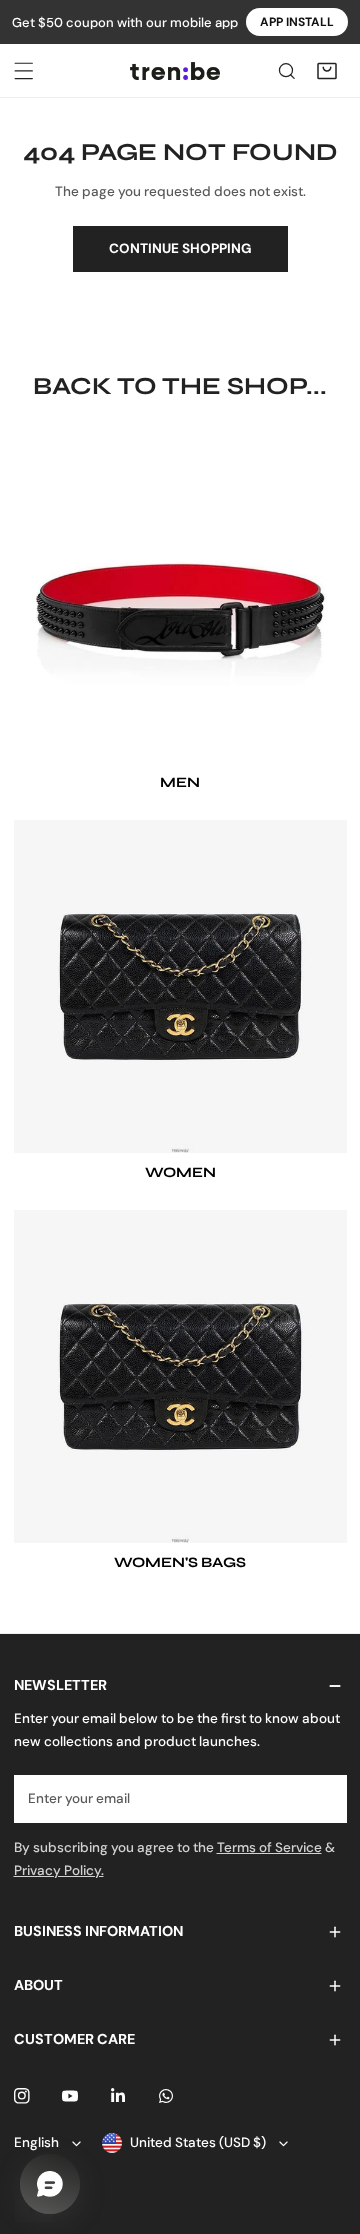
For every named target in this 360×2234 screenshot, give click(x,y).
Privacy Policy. (59, 1870)
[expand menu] (24, 71)
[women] (180, 986)
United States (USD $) (198, 2142)
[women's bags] (180, 1376)
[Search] (287, 71)
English (36, 2142)
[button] (327, 71)
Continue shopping (180, 248)
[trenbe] (175, 71)
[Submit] (322, 1798)
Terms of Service (269, 1847)
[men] (180, 596)
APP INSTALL (297, 22)
